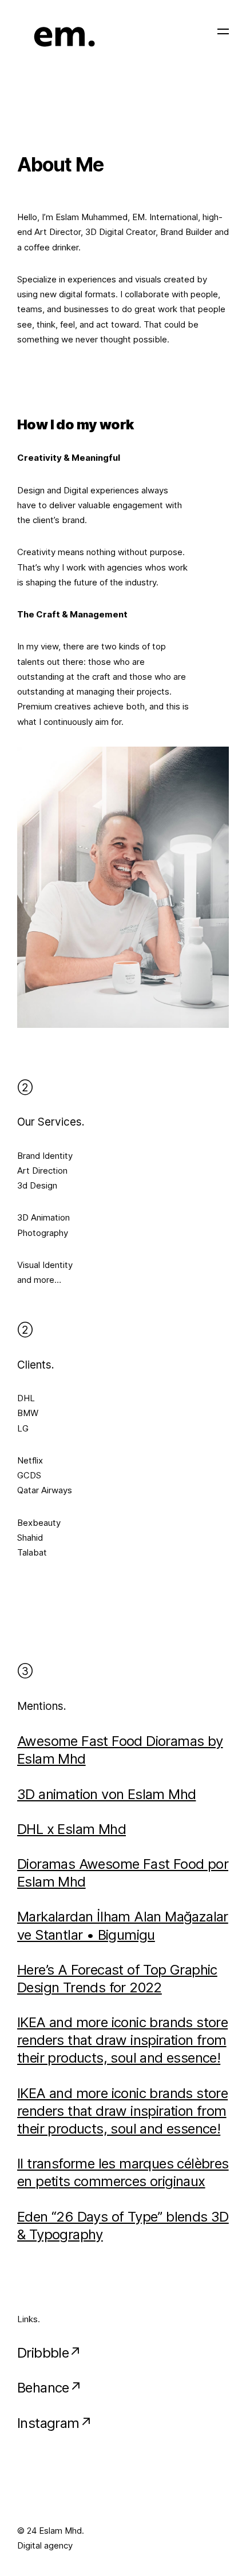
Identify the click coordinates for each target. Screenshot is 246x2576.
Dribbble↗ (49, 2353)
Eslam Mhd (51, 1882)
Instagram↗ (55, 2423)
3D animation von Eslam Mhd (106, 1794)
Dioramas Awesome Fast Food (112, 1864)
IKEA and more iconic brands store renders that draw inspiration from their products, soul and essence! (122, 2040)
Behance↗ (49, 2388)
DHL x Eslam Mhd (72, 1829)
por (218, 1864)
